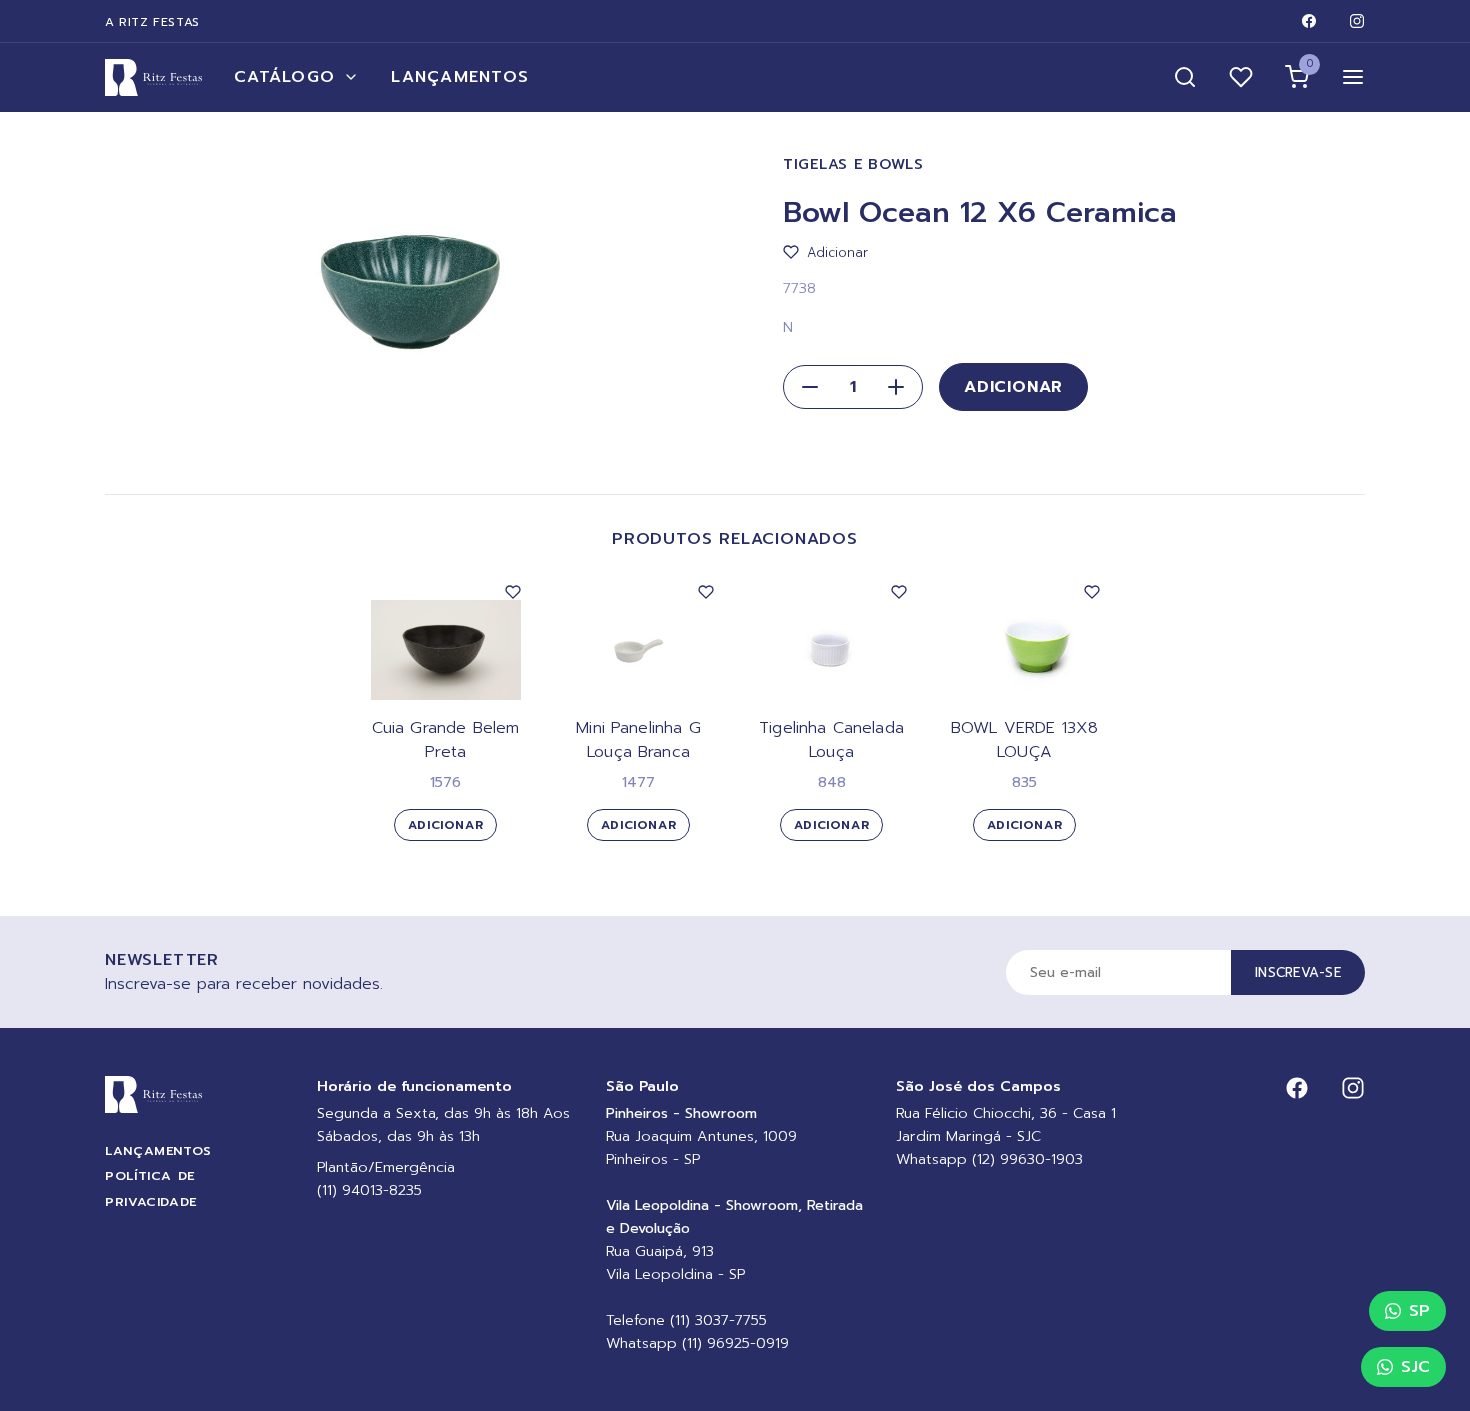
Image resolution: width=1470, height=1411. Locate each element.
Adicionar (1013, 387)
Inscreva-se (1298, 972)
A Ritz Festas (152, 22)
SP (1419, 1311)
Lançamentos (460, 77)
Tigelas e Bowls (853, 164)
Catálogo (284, 77)
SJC (1415, 1367)
